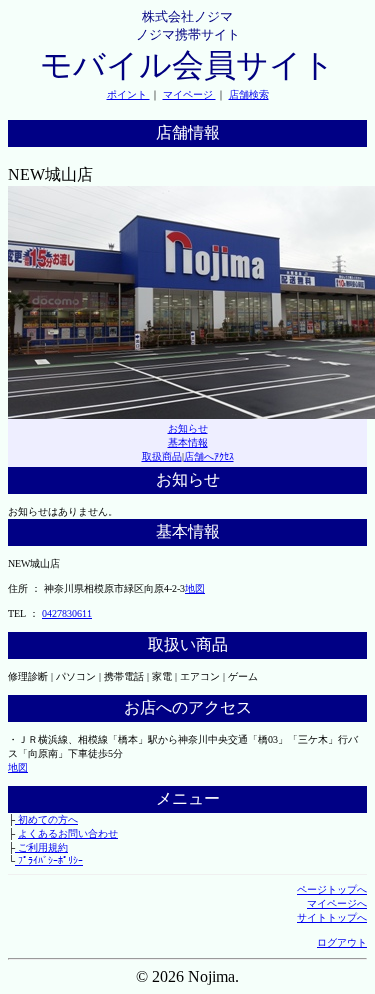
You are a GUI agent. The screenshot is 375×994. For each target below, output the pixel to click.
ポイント (128, 94)
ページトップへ (332, 889)
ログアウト (342, 942)
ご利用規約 (41, 847)
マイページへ (337, 903)
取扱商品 (162, 456)
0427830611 (67, 613)
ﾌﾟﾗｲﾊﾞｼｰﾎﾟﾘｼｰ (49, 860)
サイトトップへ (332, 917)
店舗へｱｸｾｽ (209, 456)
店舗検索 (249, 94)
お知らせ (188, 428)
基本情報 (188, 442)
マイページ (189, 94)
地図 (195, 588)
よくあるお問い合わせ (68, 833)
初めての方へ (46, 819)
